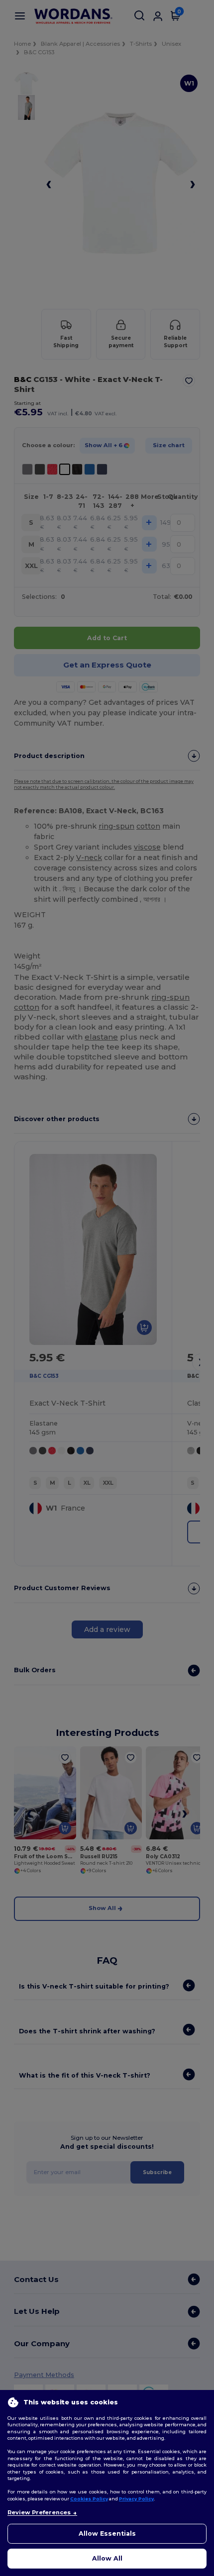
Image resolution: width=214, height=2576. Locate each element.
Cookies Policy (89, 2499)
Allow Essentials (107, 2533)
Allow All (107, 2558)
